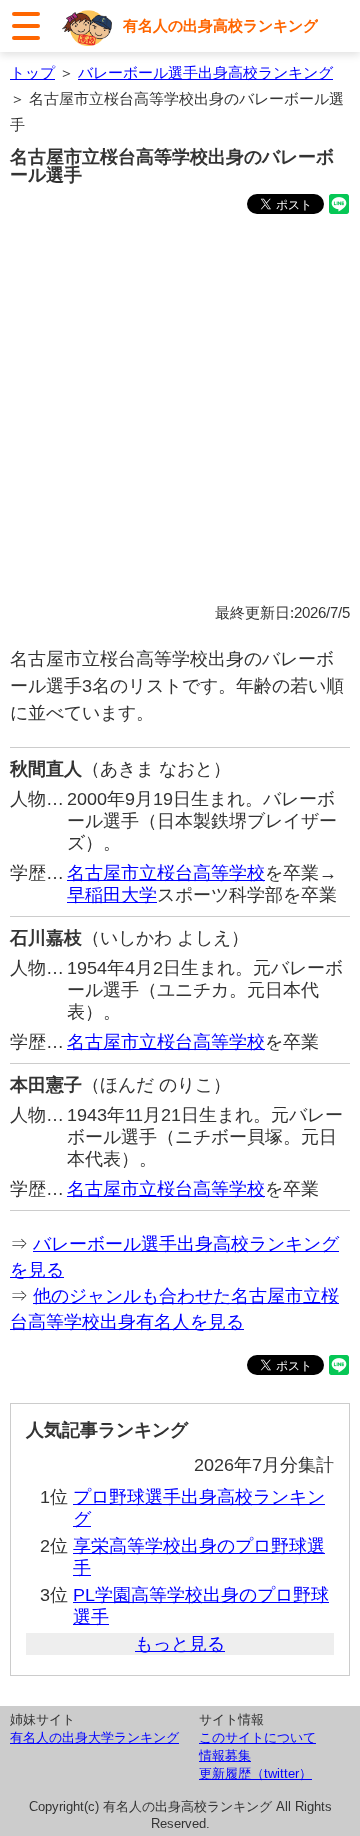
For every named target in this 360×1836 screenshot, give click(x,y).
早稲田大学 (112, 895)
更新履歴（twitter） (255, 1773)
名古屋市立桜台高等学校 (166, 873)
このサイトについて (257, 1737)
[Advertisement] (180, 412)
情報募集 (225, 1755)
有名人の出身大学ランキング (94, 1737)
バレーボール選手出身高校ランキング (205, 72)
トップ (32, 72)
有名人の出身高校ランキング (220, 25)
